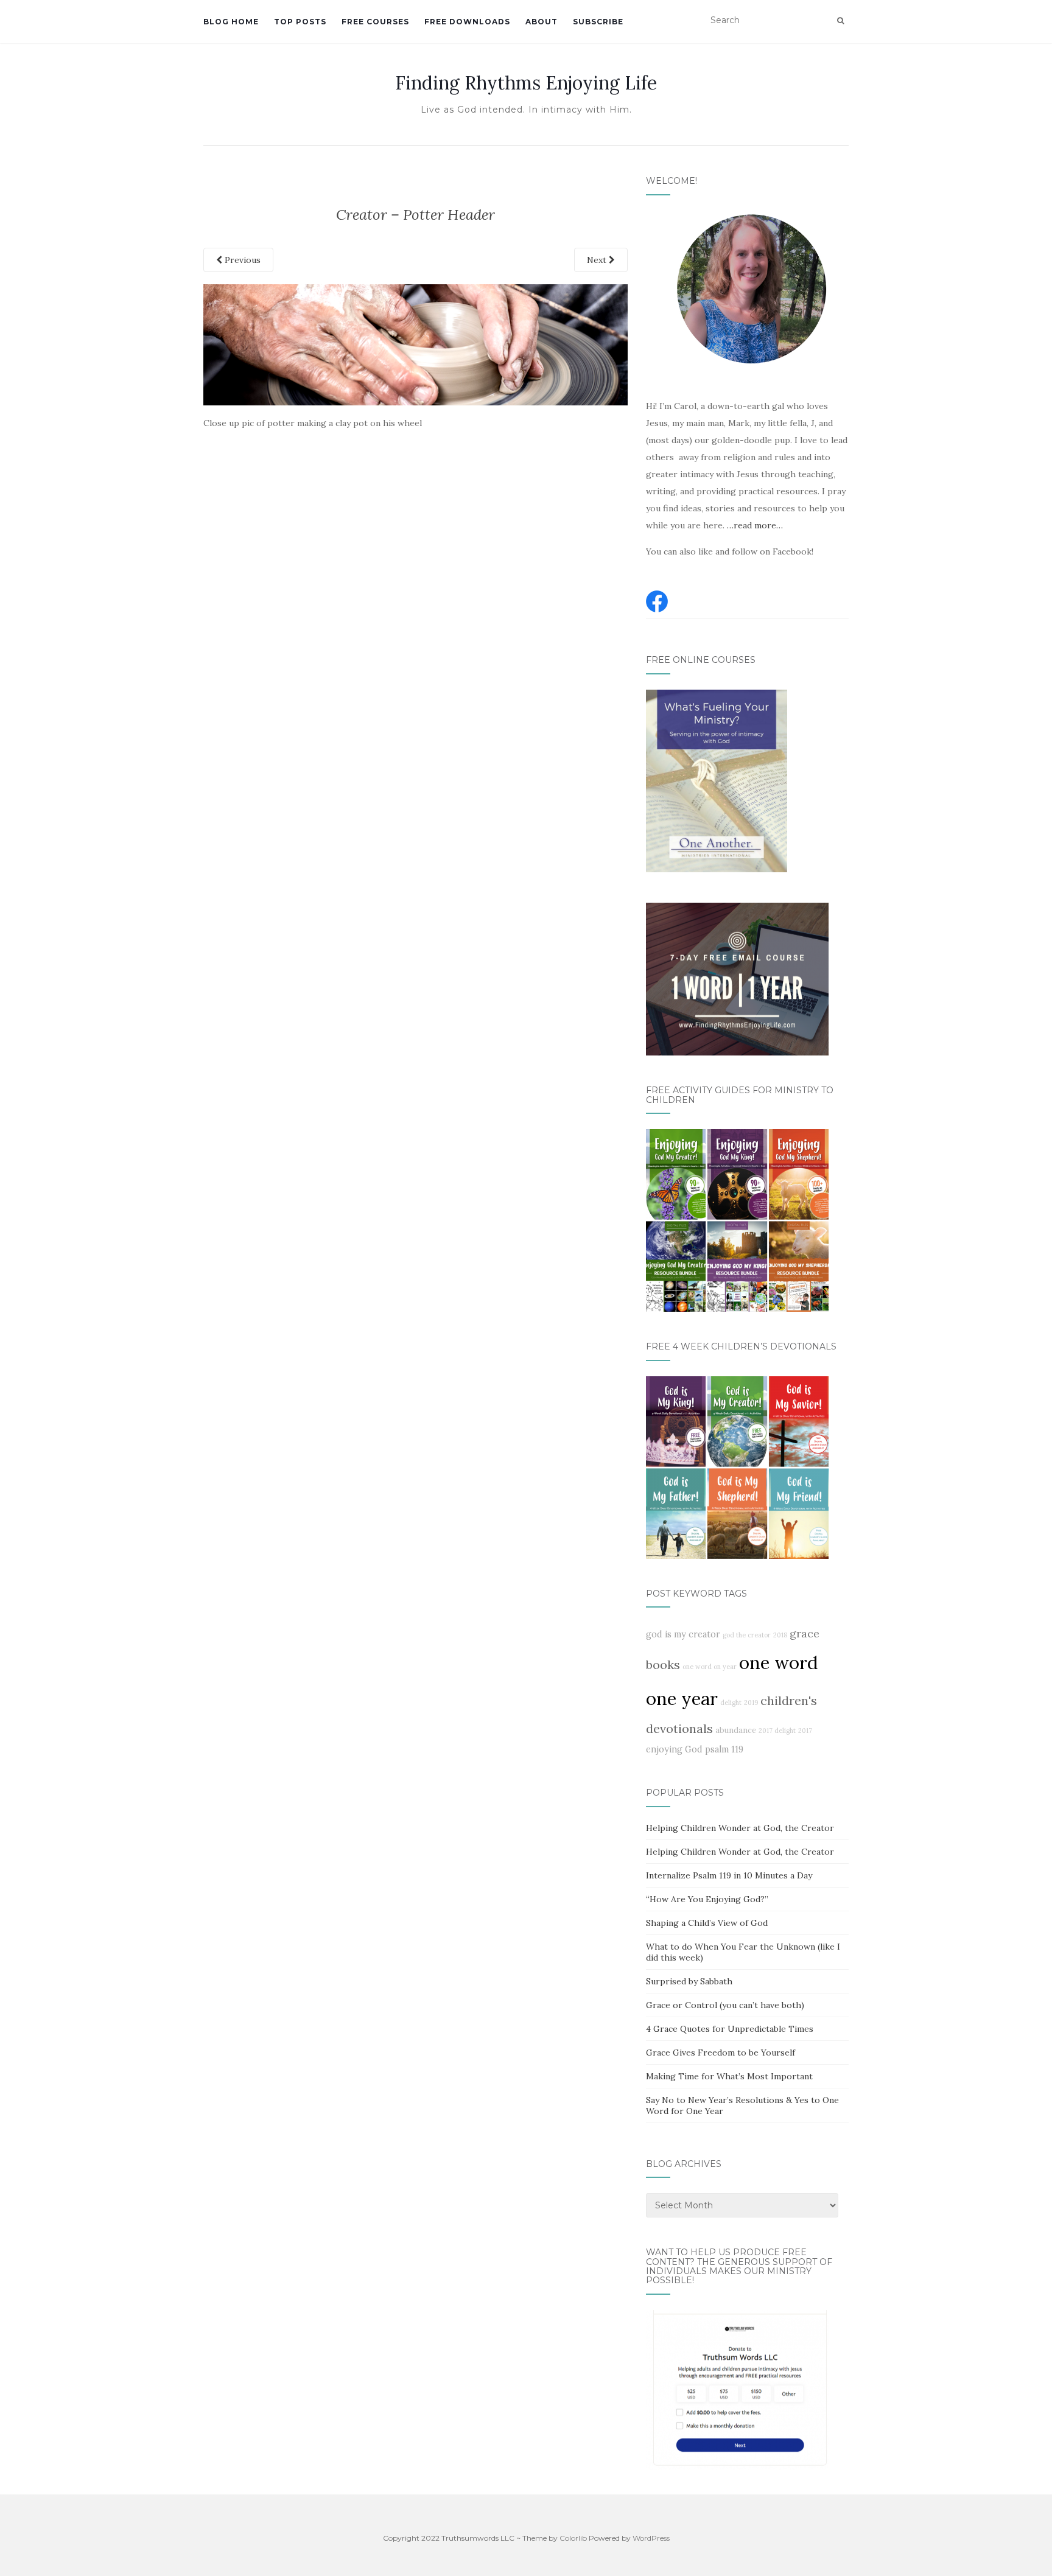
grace (805, 1633)
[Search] (840, 21)
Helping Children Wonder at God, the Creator (740, 1828)
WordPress (651, 2538)
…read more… (755, 525)
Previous (241, 260)
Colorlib (573, 2538)
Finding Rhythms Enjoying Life (526, 83)
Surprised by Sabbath (689, 1981)
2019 (751, 1703)
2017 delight (777, 1731)
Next (598, 260)
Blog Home (231, 22)
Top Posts (300, 22)
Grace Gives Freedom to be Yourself (721, 2053)
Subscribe (598, 22)
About (542, 22)
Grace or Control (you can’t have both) (725, 2005)
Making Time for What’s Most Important (729, 2076)
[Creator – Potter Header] (416, 344)
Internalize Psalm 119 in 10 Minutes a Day (729, 1875)
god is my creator (683, 1634)
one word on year (710, 1667)
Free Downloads (467, 22)
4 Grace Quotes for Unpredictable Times (730, 2029)
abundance (736, 1730)
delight (731, 1703)
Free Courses (375, 22)
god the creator (747, 1635)
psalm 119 (724, 1749)
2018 (780, 1635)
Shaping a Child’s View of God (707, 1923)
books (663, 1664)
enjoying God (674, 1749)
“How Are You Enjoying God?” (707, 1899)
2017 (805, 1731)
